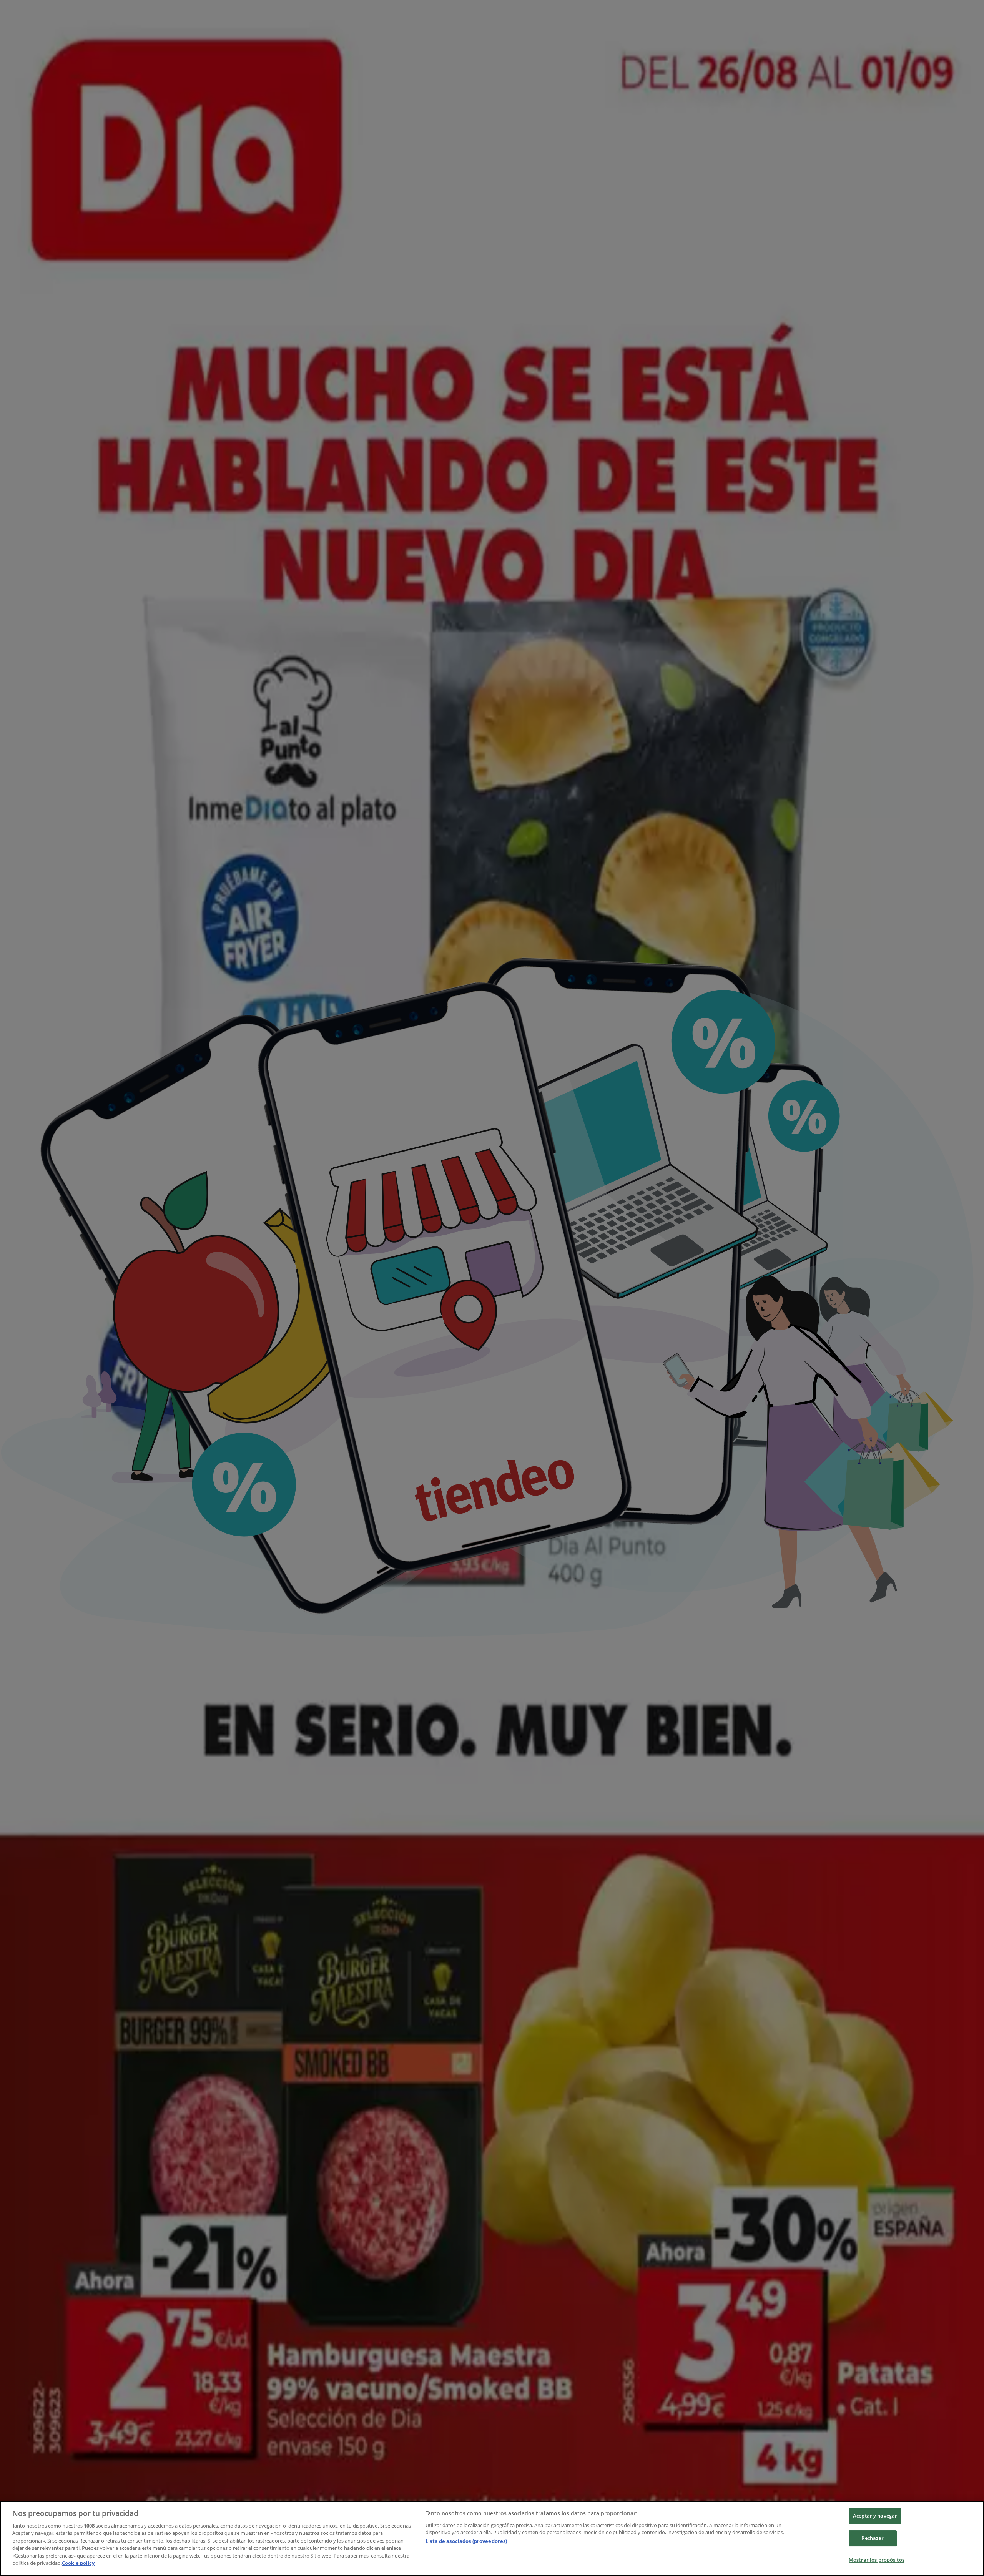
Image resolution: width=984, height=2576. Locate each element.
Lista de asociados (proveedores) (466, 2541)
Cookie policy (78, 2563)
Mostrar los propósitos (877, 2560)
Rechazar (873, 2538)
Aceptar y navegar (875, 2516)
